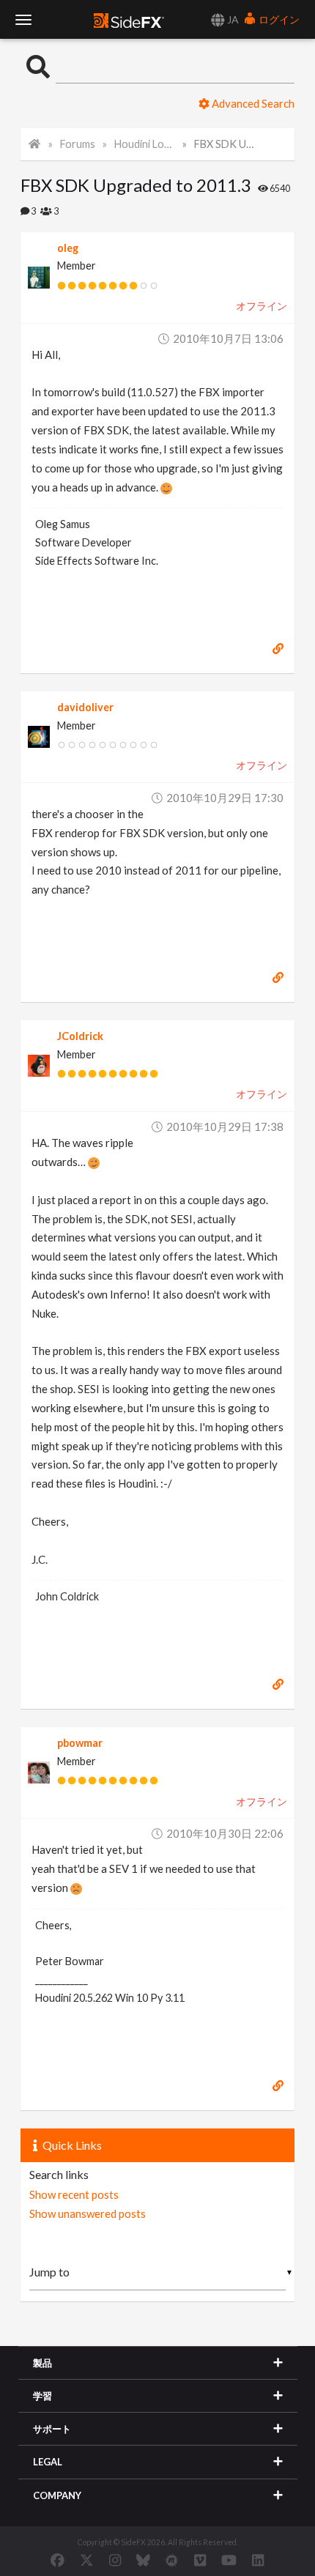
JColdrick (80, 1036)
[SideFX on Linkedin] (258, 2560)
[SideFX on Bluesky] (143, 2560)
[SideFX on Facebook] (58, 2560)
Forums (78, 144)
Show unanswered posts (88, 2213)
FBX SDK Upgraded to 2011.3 (225, 144)
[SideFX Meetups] (172, 2560)
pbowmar (80, 1743)
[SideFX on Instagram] (115, 2560)
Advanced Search (252, 103)
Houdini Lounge (145, 144)
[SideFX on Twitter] (87, 2560)
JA (232, 19)
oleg (68, 248)
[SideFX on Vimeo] (200, 2560)
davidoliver (85, 707)
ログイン (278, 19)
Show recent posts (74, 2194)
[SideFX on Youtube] (229, 2560)
